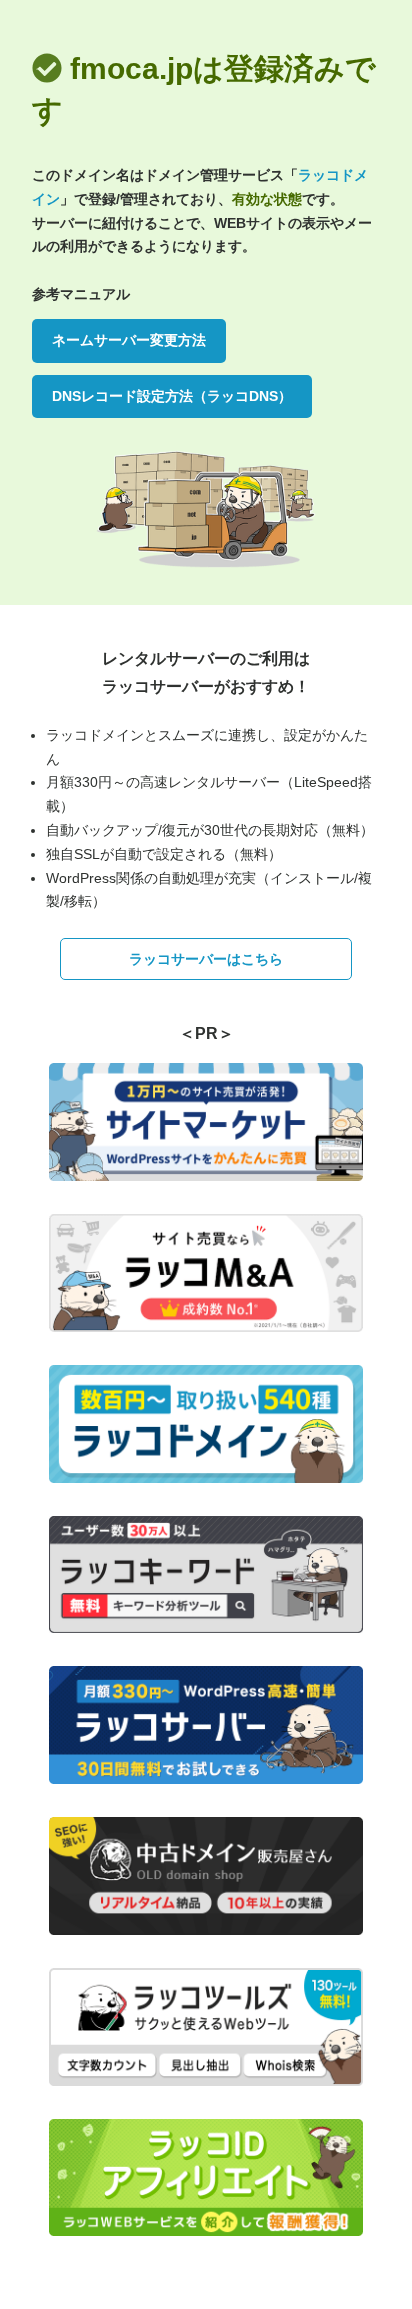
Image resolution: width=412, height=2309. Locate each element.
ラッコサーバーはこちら (206, 959)
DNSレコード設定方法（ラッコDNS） (172, 396)
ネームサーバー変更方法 (129, 340)
